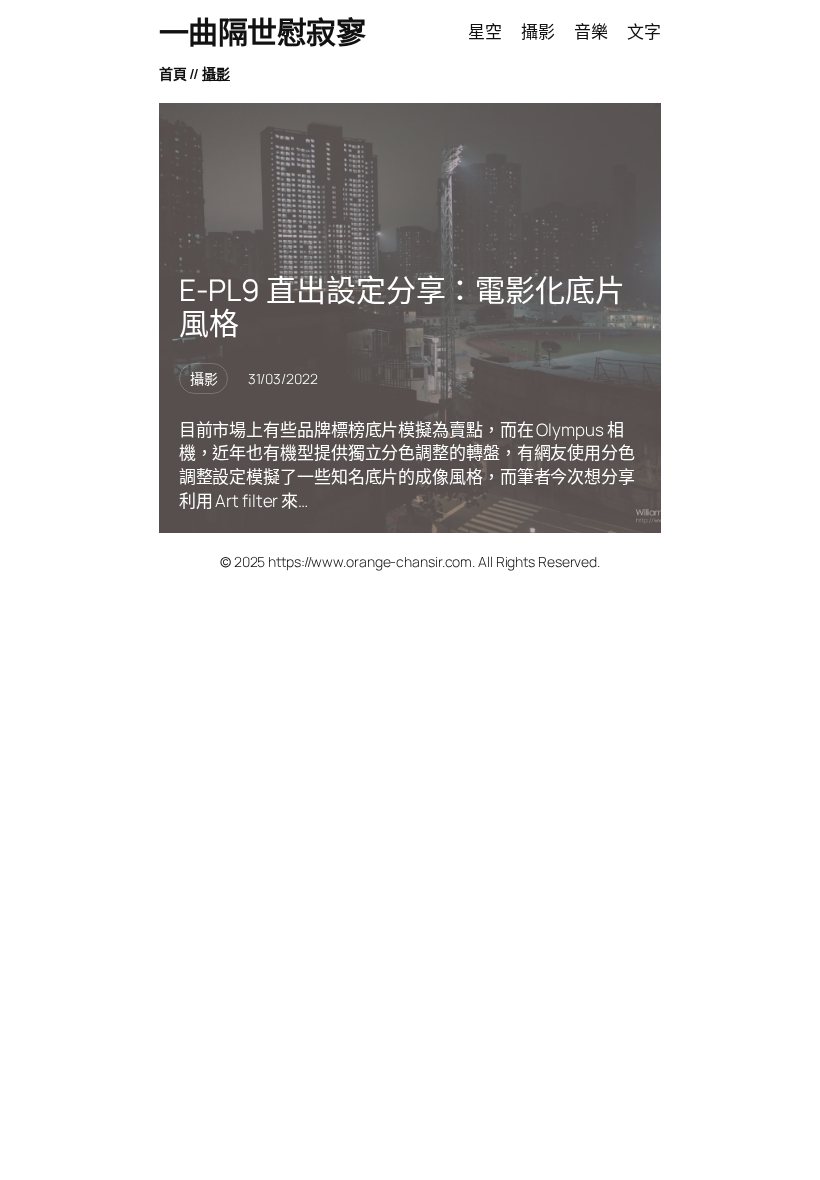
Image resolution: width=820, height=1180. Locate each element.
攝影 (216, 73)
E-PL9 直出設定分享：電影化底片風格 (402, 306)
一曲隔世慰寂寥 (262, 31)
